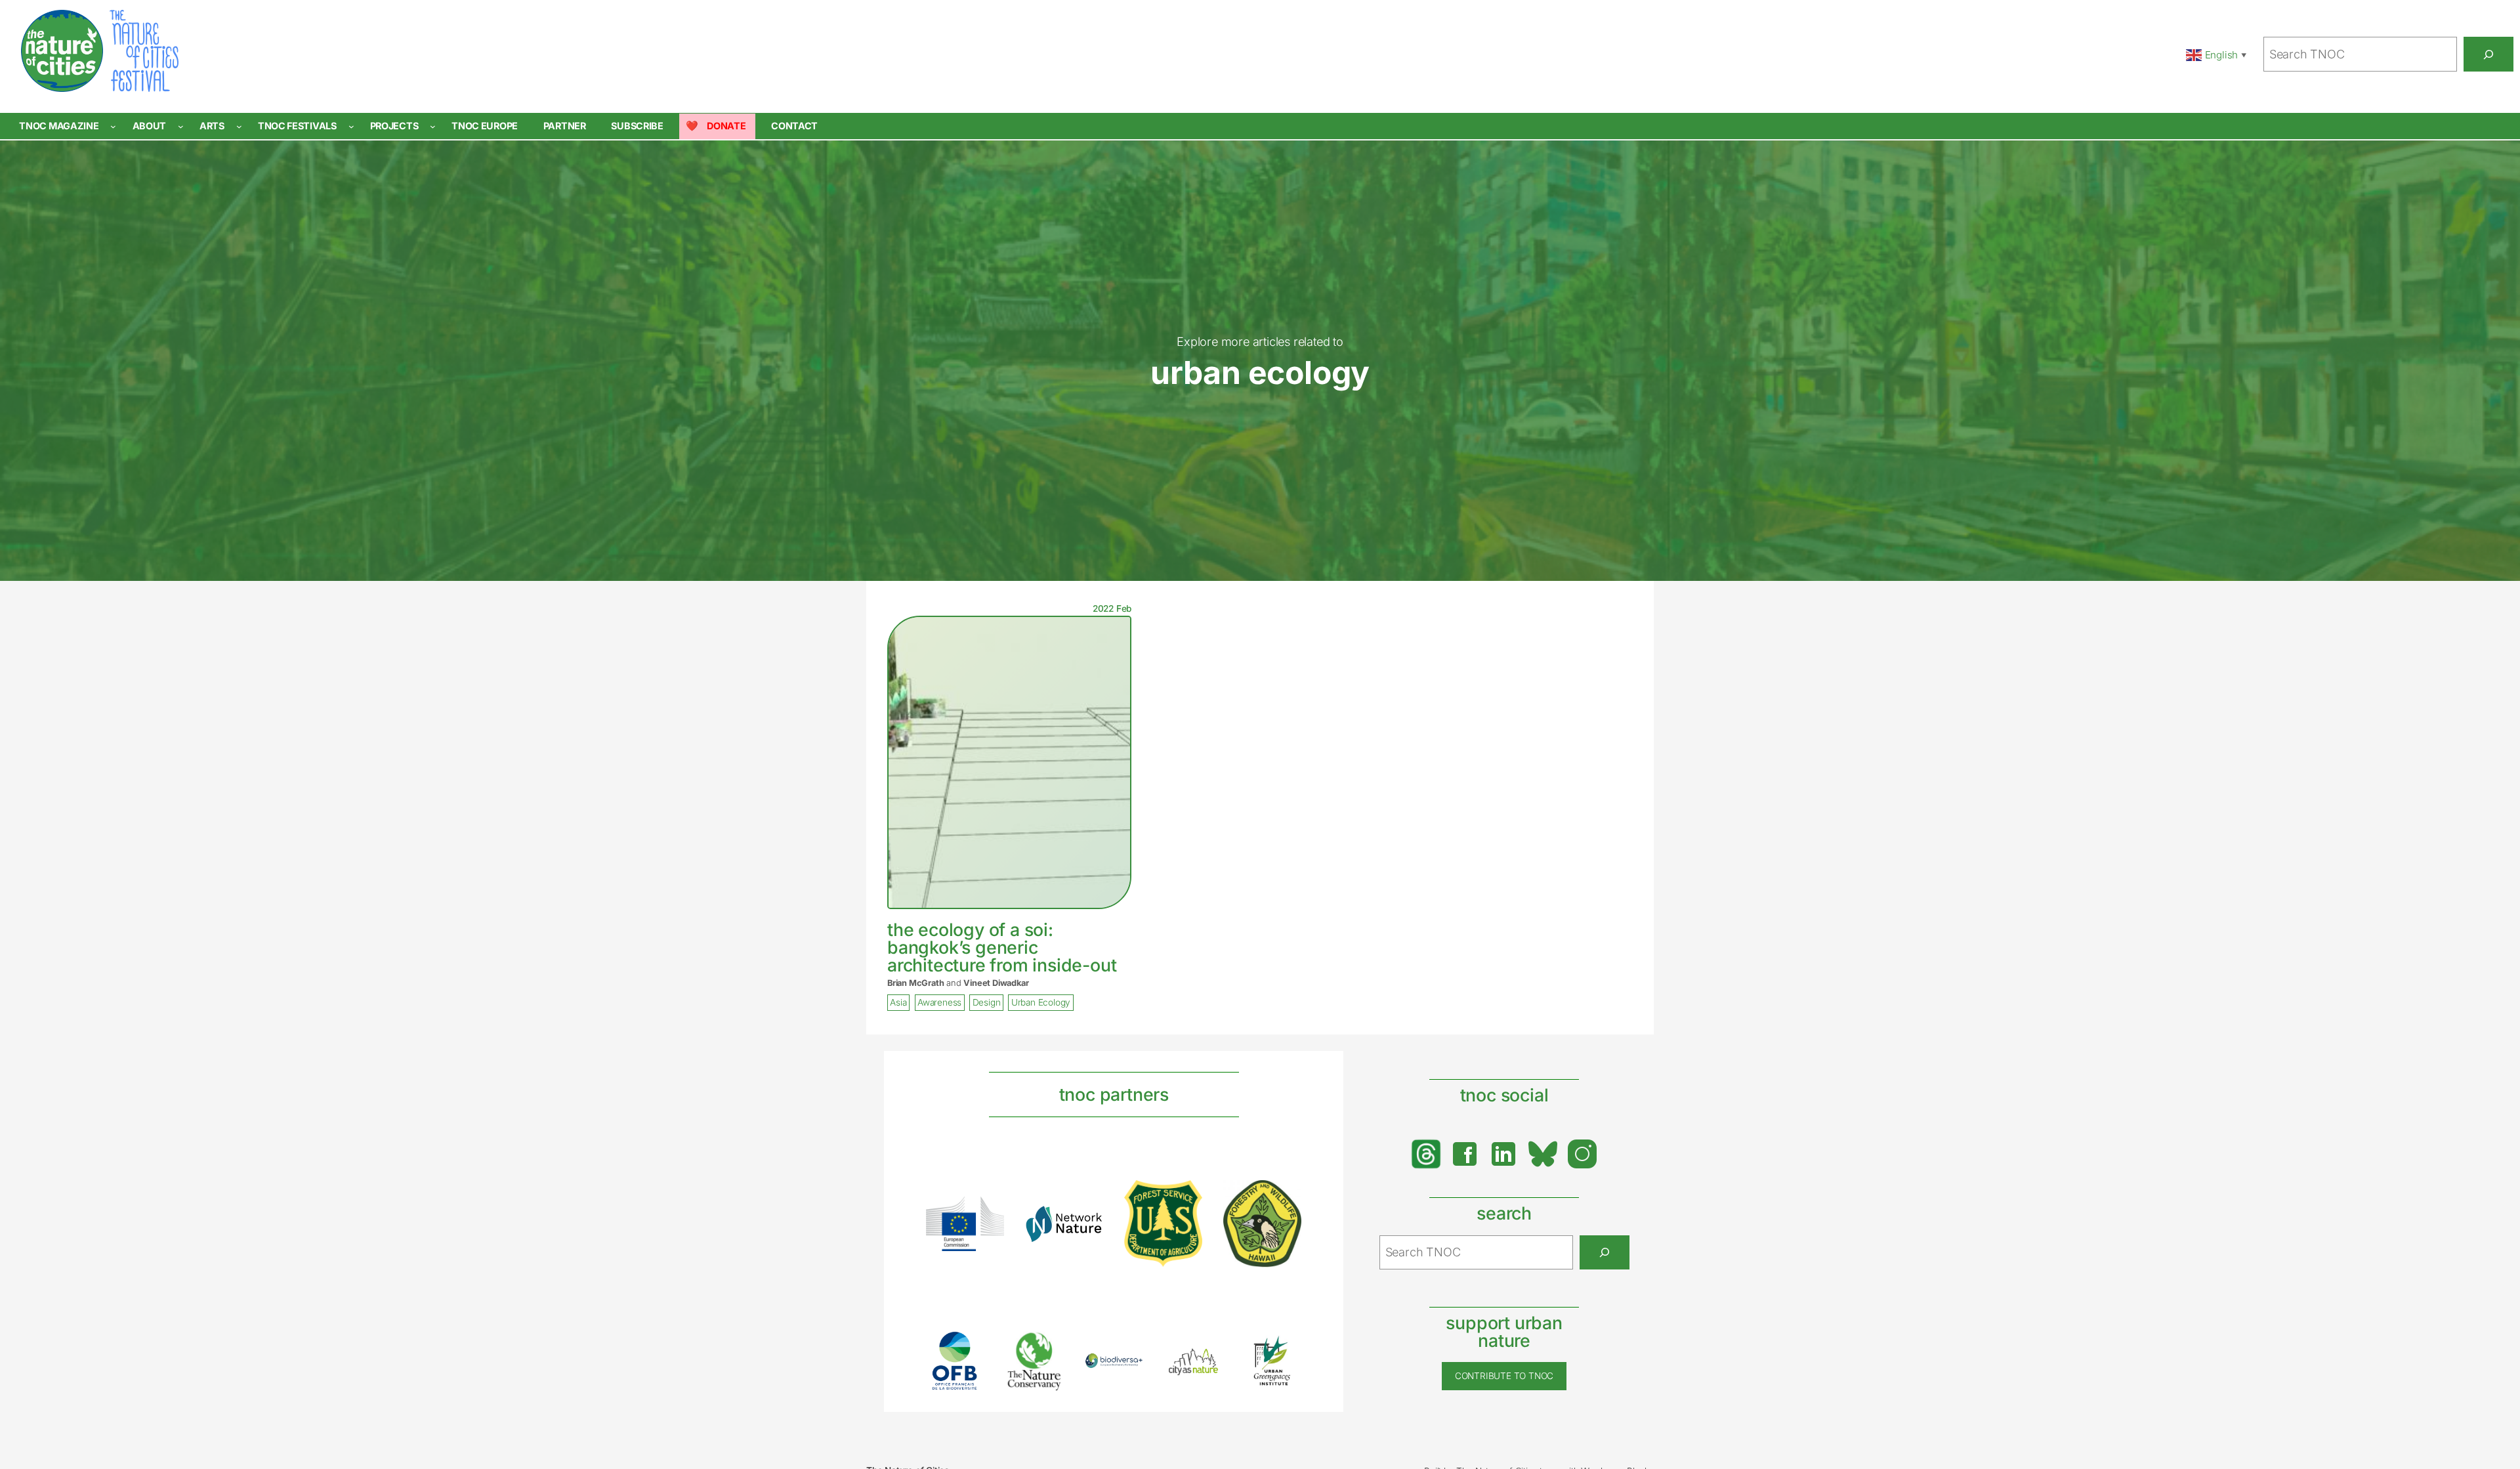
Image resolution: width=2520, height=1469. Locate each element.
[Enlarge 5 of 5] (1284, 1349)
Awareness (939, 1003)
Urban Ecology (1041, 1003)
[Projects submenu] (433, 126)
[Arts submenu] (239, 126)
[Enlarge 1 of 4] (987, 1214)
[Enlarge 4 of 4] (1284, 1197)
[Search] (2488, 54)
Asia (898, 1003)
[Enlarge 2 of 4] (1086, 1222)
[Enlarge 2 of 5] (1047, 1348)
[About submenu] (181, 126)
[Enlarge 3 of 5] (1126, 1370)
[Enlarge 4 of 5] (1206, 1361)
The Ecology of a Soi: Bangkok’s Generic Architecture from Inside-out (1002, 947)
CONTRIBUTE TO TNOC (1504, 1376)
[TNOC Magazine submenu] (113, 126)
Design (987, 1003)
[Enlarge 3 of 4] (1185, 1197)
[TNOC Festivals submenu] (351, 126)
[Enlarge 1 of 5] (967, 1348)
